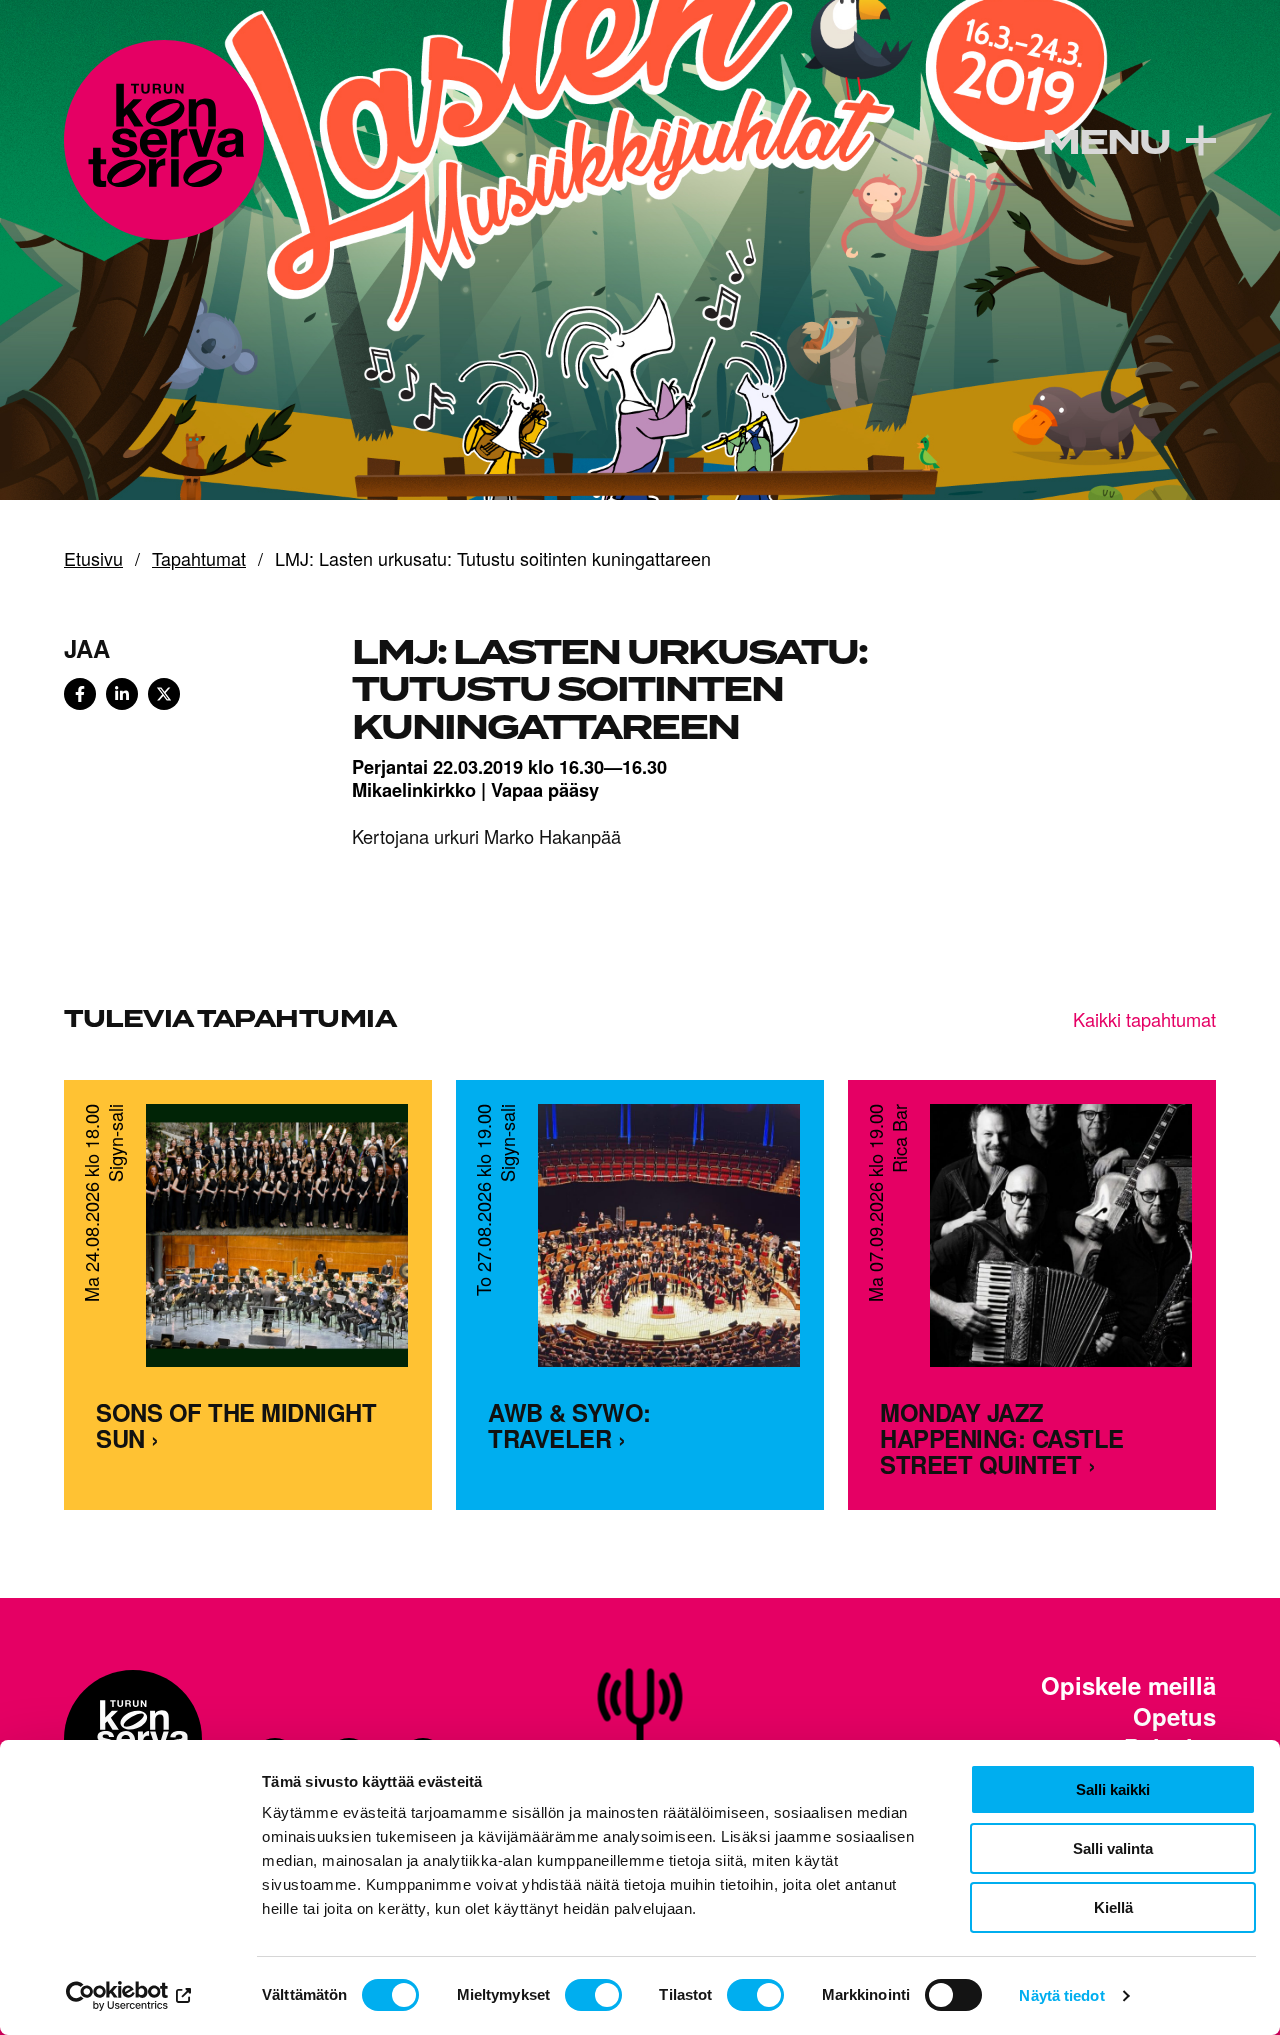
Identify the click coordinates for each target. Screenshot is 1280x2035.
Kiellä (1113, 1907)
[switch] (593, 1995)
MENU (1106, 142)
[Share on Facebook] (80, 694)
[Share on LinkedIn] (122, 694)
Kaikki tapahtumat (1144, 1019)
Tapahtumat (199, 559)
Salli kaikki (1113, 1789)
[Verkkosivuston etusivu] (164, 140)
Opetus (1174, 1716)
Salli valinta (1113, 1848)
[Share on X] (164, 694)
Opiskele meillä (1128, 1685)
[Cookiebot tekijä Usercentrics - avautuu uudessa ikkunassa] (129, 1996)
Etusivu (93, 559)
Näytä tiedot (1061, 1995)
